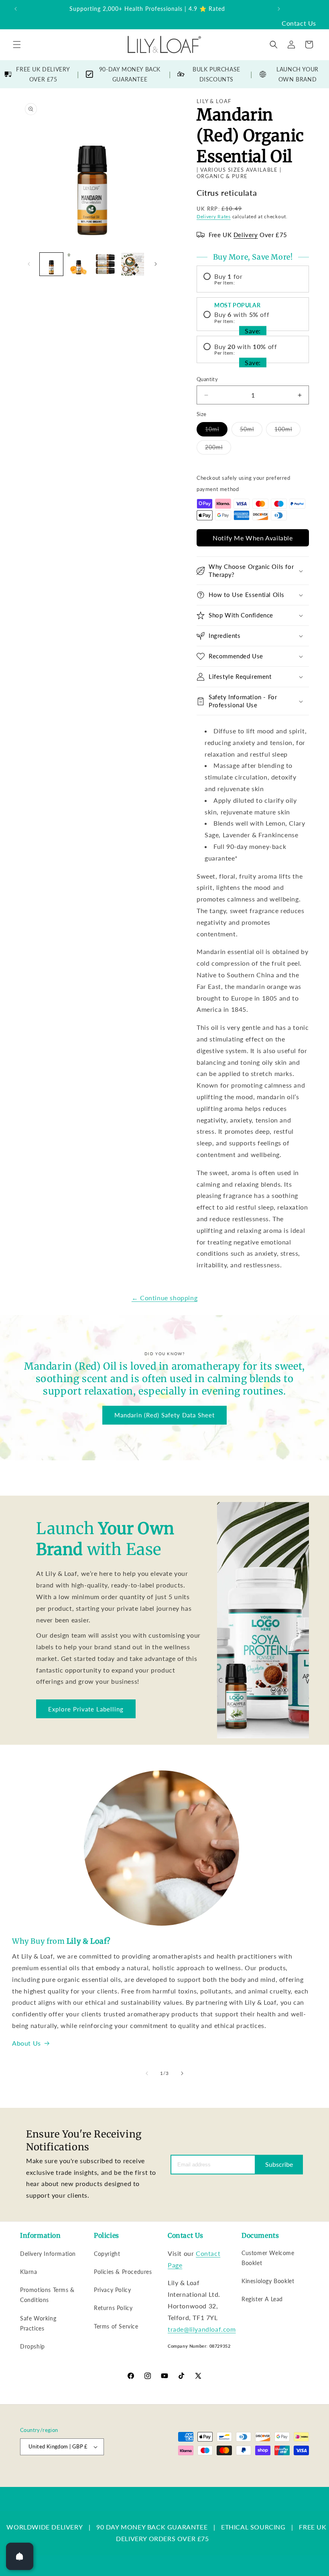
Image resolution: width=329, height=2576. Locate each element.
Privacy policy (207, 2474)
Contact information (287, 2483)
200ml (218, 449)
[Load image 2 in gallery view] (79, 264)
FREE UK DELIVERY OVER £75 (43, 74)
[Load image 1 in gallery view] (51, 264)
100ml (287, 431)
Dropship (32, 2346)
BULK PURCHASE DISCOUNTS (216, 74)
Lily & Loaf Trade (79, 2475)
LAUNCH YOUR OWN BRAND (298, 74)
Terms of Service (116, 2326)
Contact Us (299, 23)
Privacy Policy (112, 2290)
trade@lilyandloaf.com (202, 2329)
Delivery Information (48, 2254)
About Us (26, 2043)
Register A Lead (262, 2299)
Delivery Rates (214, 216)
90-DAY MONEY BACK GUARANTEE (130, 74)
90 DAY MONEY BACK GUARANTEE (152, 2527)
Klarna (29, 2272)
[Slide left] (29, 264)
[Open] (20, 2556)
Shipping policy (292, 2474)
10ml (216, 431)
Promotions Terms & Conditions (47, 2295)
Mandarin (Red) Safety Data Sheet (164, 1415)
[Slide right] (156, 264)
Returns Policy (113, 2308)
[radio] (253, 279)
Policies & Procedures (123, 2272)
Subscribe (279, 2164)
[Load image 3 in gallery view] (106, 264)
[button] (17, 45)
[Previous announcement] (16, 9)
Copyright (107, 2254)
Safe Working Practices (38, 2323)
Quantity (207, 379)
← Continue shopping (164, 1298)
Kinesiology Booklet (268, 2281)
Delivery (246, 235)
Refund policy (168, 2474)
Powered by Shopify (122, 2475)
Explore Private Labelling (86, 1709)
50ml (251, 431)
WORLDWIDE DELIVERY (45, 2527)
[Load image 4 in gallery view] (133, 264)
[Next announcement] (279, 9)
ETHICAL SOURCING (253, 2527)
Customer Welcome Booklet (268, 2258)
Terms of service (249, 2474)
